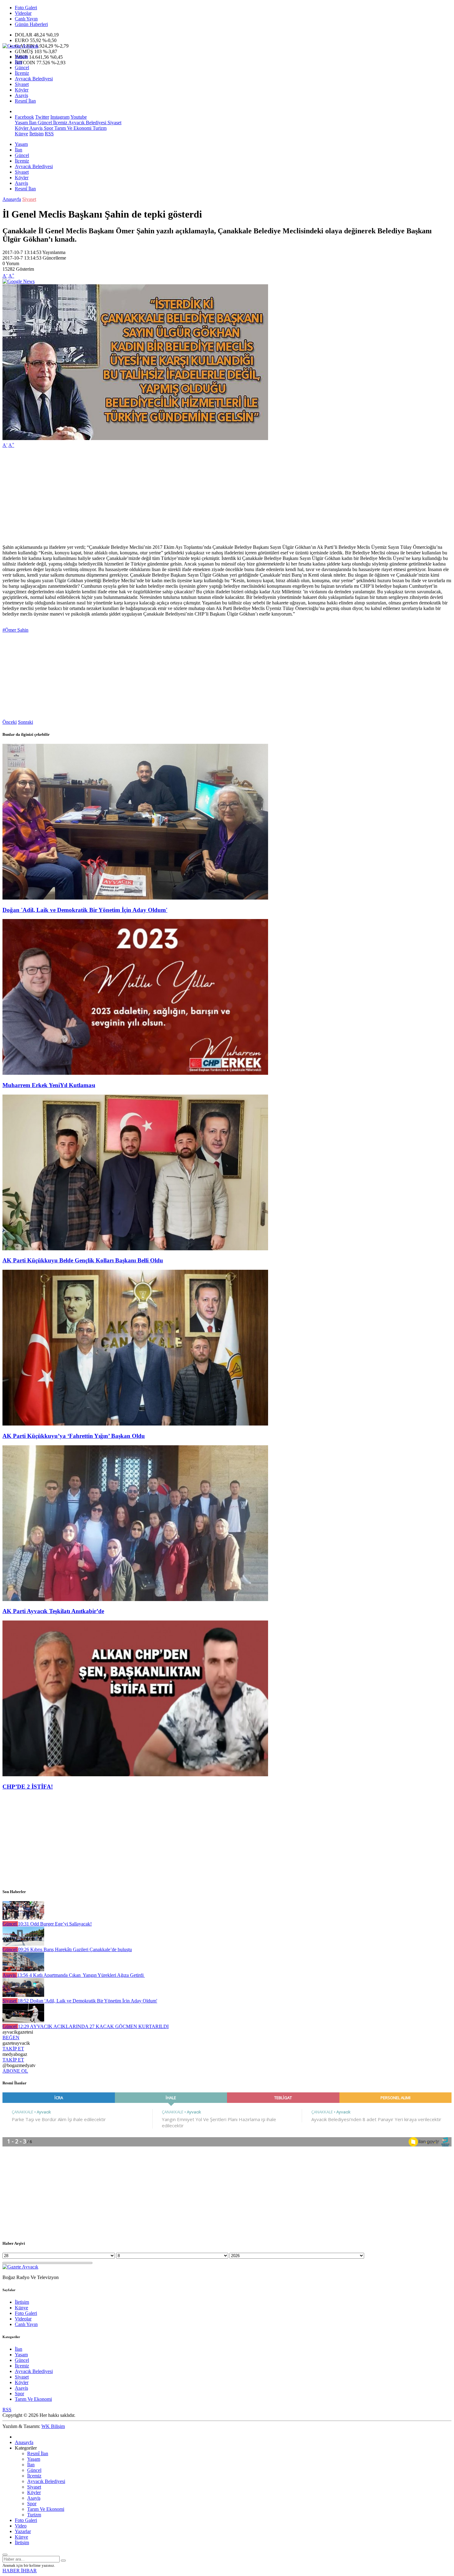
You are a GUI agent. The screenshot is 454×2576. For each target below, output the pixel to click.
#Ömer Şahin (15, 630)
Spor (48, 128)
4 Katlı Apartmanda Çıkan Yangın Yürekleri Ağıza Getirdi (81, 1975)
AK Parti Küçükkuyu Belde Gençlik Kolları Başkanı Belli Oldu (83, 1260)
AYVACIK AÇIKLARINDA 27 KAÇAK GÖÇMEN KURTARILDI (93, 2026)
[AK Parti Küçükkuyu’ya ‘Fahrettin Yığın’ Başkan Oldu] (135, 1424)
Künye (21, 134)
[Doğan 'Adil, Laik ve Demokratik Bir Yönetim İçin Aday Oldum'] (135, 898)
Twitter (42, 117)
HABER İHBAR (20, 2571)
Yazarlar (23, 2531)
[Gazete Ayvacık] (20, 46)
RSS (49, 134)
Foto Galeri (26, 8)
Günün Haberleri (31, 24)
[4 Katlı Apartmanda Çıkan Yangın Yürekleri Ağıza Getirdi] (23, 1970)
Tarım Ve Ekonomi (72, 128)
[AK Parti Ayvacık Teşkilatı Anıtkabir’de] (135, 1599)
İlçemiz (22, 73)
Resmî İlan (25, 101)
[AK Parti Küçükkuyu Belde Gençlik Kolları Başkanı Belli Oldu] (135, 1249)
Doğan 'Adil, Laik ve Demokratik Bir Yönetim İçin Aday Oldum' (85, 910)
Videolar (23, 13)
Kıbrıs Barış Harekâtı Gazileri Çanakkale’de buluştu (75, 1949)
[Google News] (19, 281)
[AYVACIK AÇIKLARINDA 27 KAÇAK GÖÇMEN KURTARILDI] (23, 2021)
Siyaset (22, 84)
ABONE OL (15, 2071)
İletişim (36, 134)
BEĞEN (11, 2038)
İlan (19, 62)
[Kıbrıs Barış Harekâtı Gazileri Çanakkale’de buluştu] (23, 1944)
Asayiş (21, 95)
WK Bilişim (53, 2426)
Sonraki (25, 722)
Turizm (99, 128)
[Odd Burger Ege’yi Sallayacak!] (23, 1918)
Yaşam (21, 56)
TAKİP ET (13, 2049)
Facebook (24, 117)
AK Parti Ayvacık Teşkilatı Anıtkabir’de (53, 1611)
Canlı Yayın (26, 19)
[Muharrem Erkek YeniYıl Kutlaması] (135, 1073)
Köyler (22, 90)
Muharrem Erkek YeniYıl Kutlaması (49, 1085)
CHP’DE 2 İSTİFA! (28, 1787)
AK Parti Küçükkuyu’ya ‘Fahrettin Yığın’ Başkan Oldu (74, 1436)
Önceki (10, 722)
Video (21, 2526)
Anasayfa (12, 199)
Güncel (22, 68)
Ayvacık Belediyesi (34, 79)
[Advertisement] (188, 496)
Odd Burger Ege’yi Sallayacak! (55, 1924)
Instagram (60, 117)
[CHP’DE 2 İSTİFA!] (135, 1775)
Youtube (79, 117)
